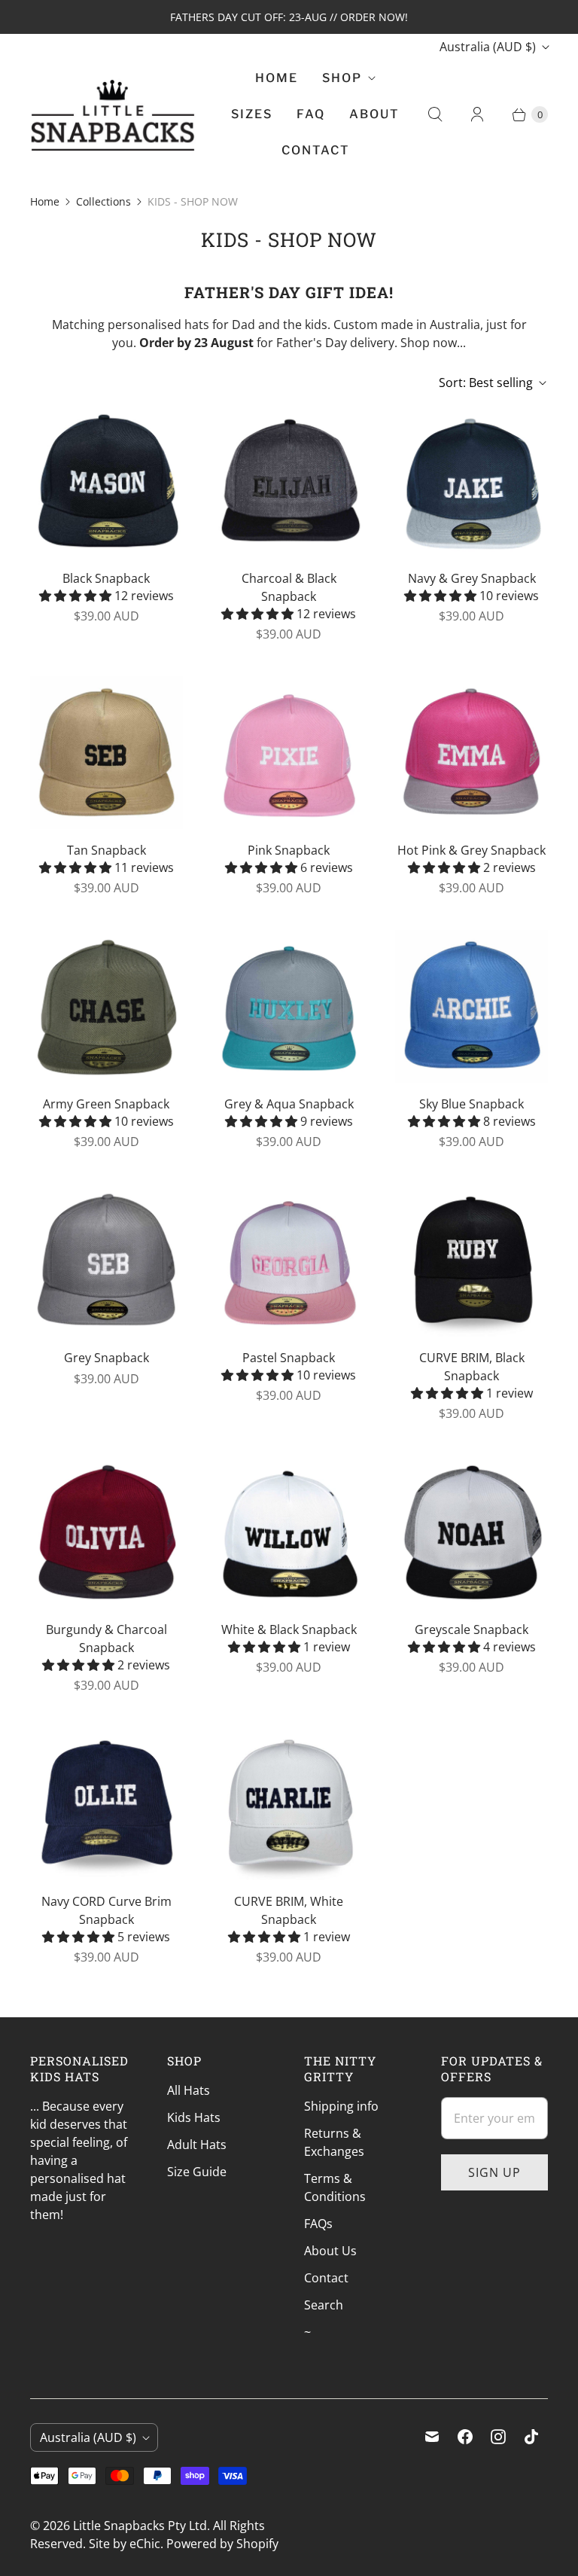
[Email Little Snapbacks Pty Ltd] (432, 2437)
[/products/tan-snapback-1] (106, 753)
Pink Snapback (289, 850)
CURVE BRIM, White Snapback (289, 1910)
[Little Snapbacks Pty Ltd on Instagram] (498, 2437)
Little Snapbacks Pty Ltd (140, 2526)
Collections (103, 201)
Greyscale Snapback (472, 1629)
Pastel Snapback (289, 1358)
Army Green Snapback (106, 1104)
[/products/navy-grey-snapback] (472, 481)
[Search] (435, 114)
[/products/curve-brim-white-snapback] (289, 1804)
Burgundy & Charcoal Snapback (106, 1639)
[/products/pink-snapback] (289, 753)
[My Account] (477, 114)
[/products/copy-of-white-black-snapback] (289, 1532)
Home (277, 78)
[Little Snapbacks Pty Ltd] (113, 114)
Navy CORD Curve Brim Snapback (106, 1910)
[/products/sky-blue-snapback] (472, 1006)
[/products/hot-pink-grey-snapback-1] (472, 753)
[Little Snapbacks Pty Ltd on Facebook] (465, 2437)
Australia (488, 47)
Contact (316, 150)
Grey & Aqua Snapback (289, 1104)
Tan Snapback (106, 850)
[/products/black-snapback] (106, 481)
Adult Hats (197, 2145)
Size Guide (197, 2172)
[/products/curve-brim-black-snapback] (472, 1260)
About (374, 114)
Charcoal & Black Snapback (289, 587)
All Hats (189, 2090)
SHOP (342, 78)
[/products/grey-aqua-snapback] (289, 1006)
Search (324, 2305)
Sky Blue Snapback (472, 1104)
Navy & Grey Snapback (472, 578)
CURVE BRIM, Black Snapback (472, 1367)
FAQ (311, 114)
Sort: (486, 383)
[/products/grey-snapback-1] (106, 1260)
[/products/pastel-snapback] (289, 1260)
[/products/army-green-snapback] (106, 1006)
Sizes (252, 114)
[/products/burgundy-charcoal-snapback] (106, 1532)
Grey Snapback (106, 1358)
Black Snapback (106, 578)
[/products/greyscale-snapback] (472, 1532)
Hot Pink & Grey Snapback (472, 850)
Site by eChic (125, 2544)
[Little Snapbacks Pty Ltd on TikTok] (531, 2437)
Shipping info (341, 2106)
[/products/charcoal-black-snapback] (289, 481)
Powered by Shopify (222, 2544)
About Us (330, 2251)
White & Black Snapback (289, 1629)
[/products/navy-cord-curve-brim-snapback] (106, 1804)
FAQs (318, 2224)
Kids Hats (194, 2117)
